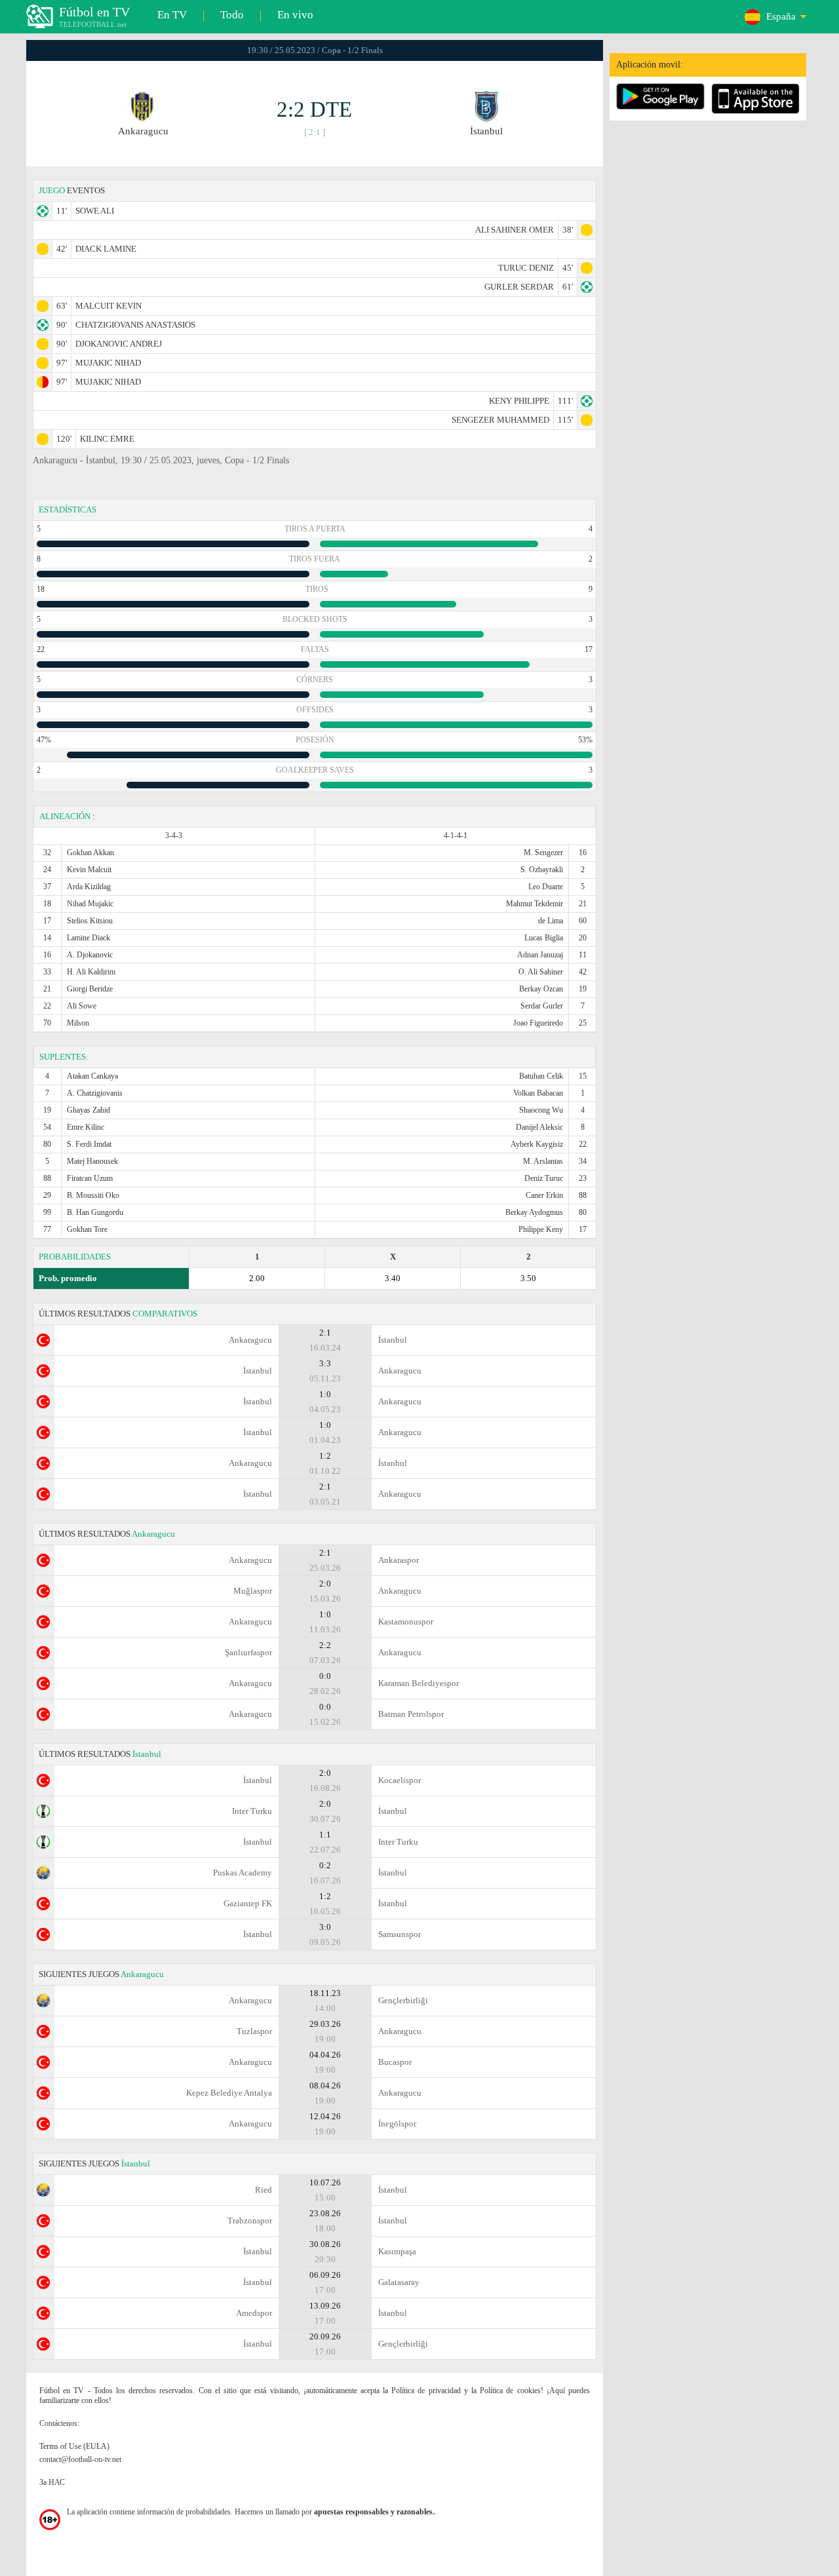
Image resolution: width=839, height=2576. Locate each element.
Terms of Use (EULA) (74, 2446)
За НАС (52, 2482)
